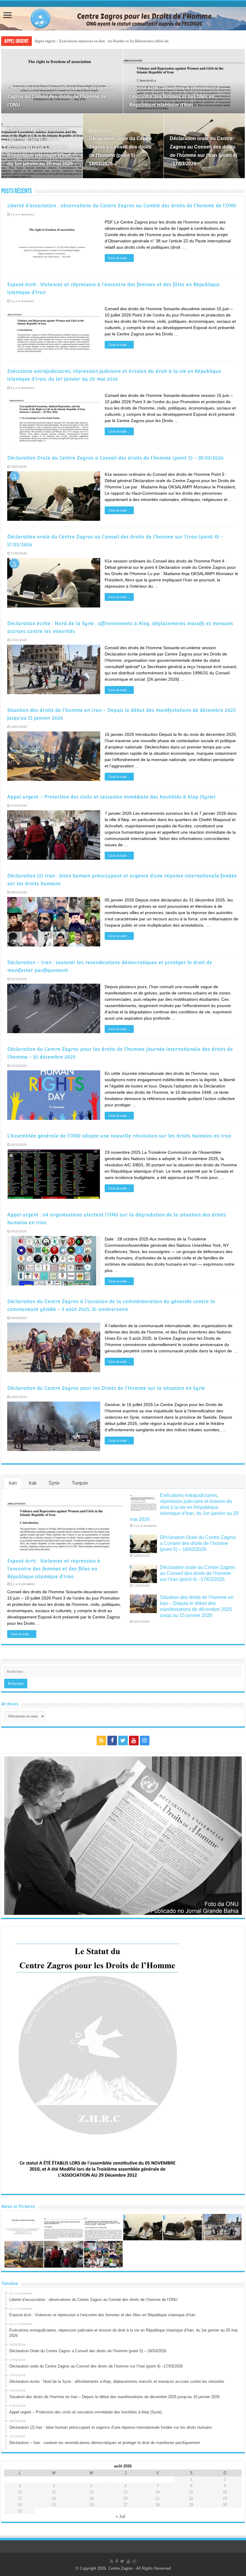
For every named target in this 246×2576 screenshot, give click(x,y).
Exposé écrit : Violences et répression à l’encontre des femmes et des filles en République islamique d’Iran (174, 96)
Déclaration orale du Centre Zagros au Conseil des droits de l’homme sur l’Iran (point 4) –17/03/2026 (197, 1573)
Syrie (54, 1483)
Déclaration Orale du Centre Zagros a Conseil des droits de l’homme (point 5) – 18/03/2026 (115, 458)
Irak (33, 1483)
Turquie (80, 1483)
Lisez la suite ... (119, 258)
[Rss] (101, 1741)
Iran (13, 1483)
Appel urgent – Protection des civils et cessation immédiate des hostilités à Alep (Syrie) (111, 797)
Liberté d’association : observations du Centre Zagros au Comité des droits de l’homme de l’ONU (60, 96)
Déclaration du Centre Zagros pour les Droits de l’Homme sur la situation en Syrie (106, 1388)
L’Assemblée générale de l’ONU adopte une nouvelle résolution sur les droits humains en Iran (119, 1136)
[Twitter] (123, 1741)
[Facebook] (112, 1741)
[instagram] (145, 1741)
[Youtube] (134, 1741)
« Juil (120, 2516)
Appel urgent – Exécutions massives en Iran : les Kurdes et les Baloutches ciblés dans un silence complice (120, 41)
